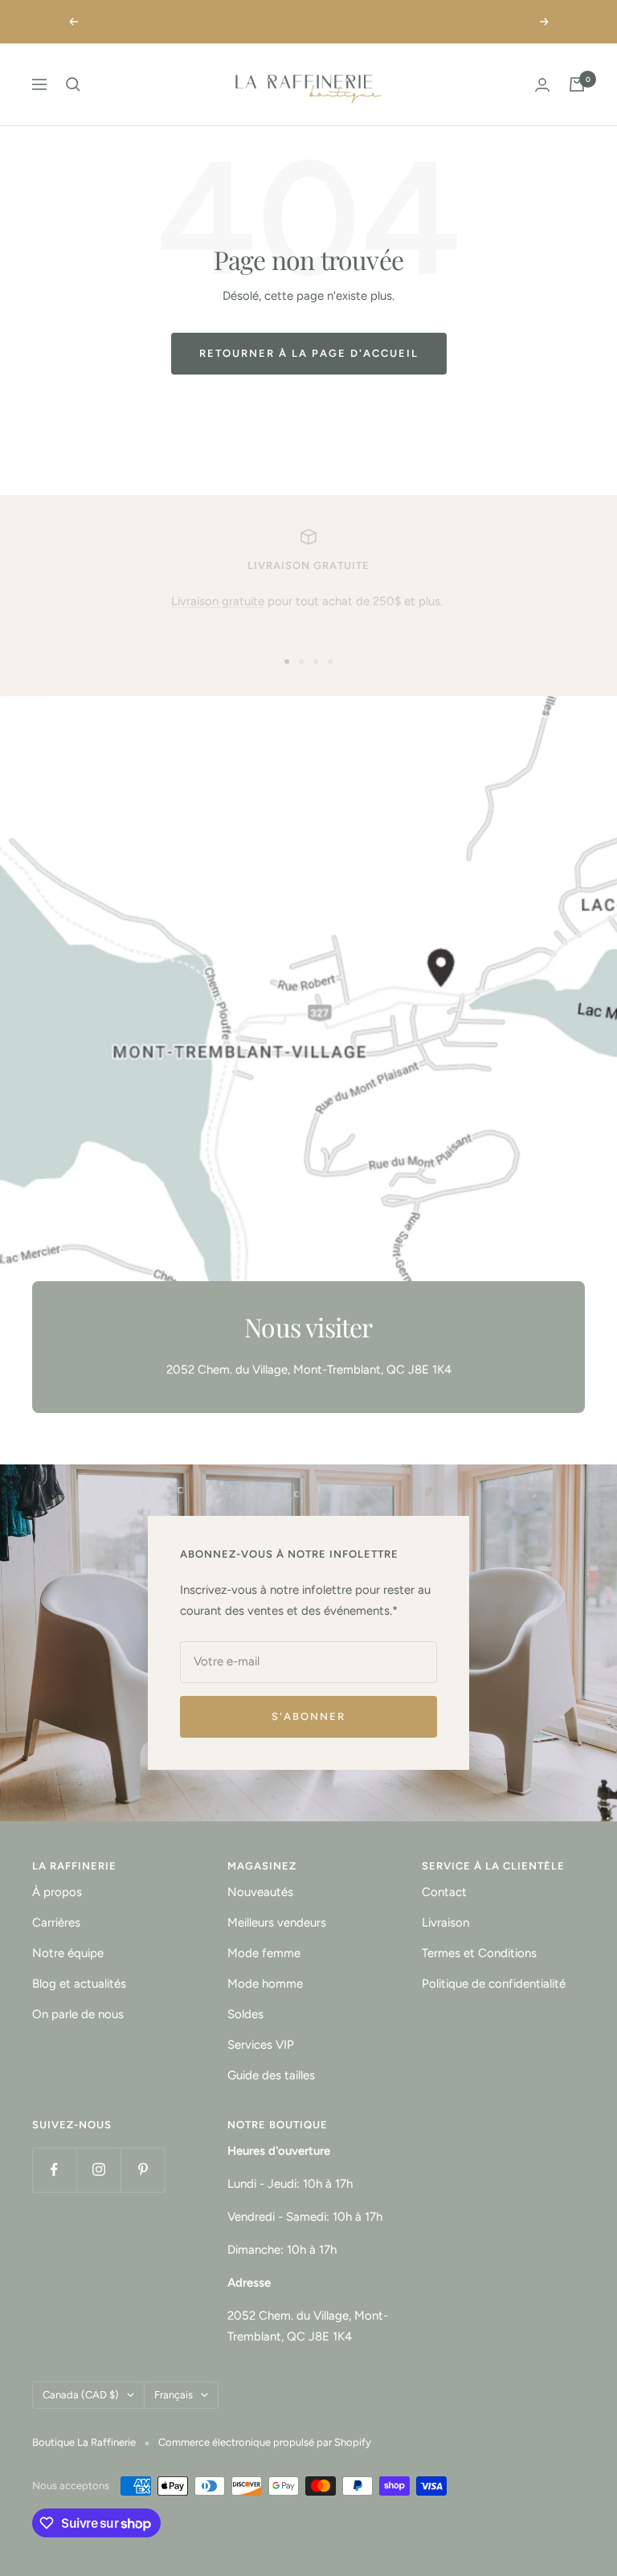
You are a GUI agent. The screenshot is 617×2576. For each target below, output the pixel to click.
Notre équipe (68, 1953)
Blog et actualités (79, 1984)
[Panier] (577, 84)
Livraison (445, 1923)
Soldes (245, 2014)
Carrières (56, 1923)
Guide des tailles (271, 2075)
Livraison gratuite (218, 601)
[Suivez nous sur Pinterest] (143, 2170)
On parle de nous (78, 2014)
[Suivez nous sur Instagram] (98, 2170)
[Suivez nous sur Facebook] (54, 2170)
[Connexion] (542, 85)
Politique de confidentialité (494, 1984)
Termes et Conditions (479, 1953)
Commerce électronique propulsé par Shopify (265, 2442)
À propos (57, 1892)
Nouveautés (260, 1892)
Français (174, 2395)
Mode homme (265, 1984)
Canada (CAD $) (81, 2395)
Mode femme (264, 1953)
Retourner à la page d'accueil (309, 353)
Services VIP (261, 2045)
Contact (444, 1892)
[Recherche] (73, 84)
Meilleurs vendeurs (277, 1923)
